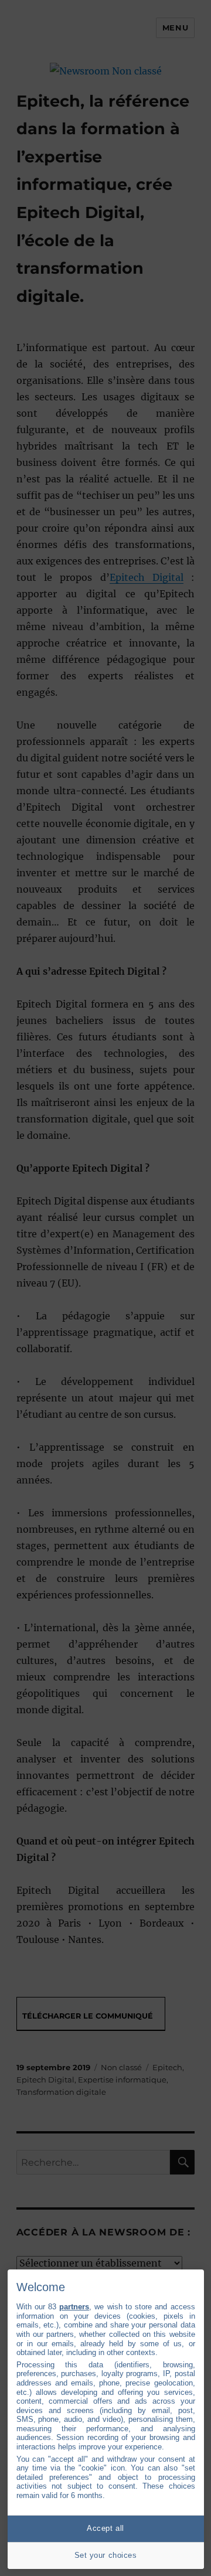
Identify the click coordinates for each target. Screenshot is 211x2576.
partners (74, 2307)
